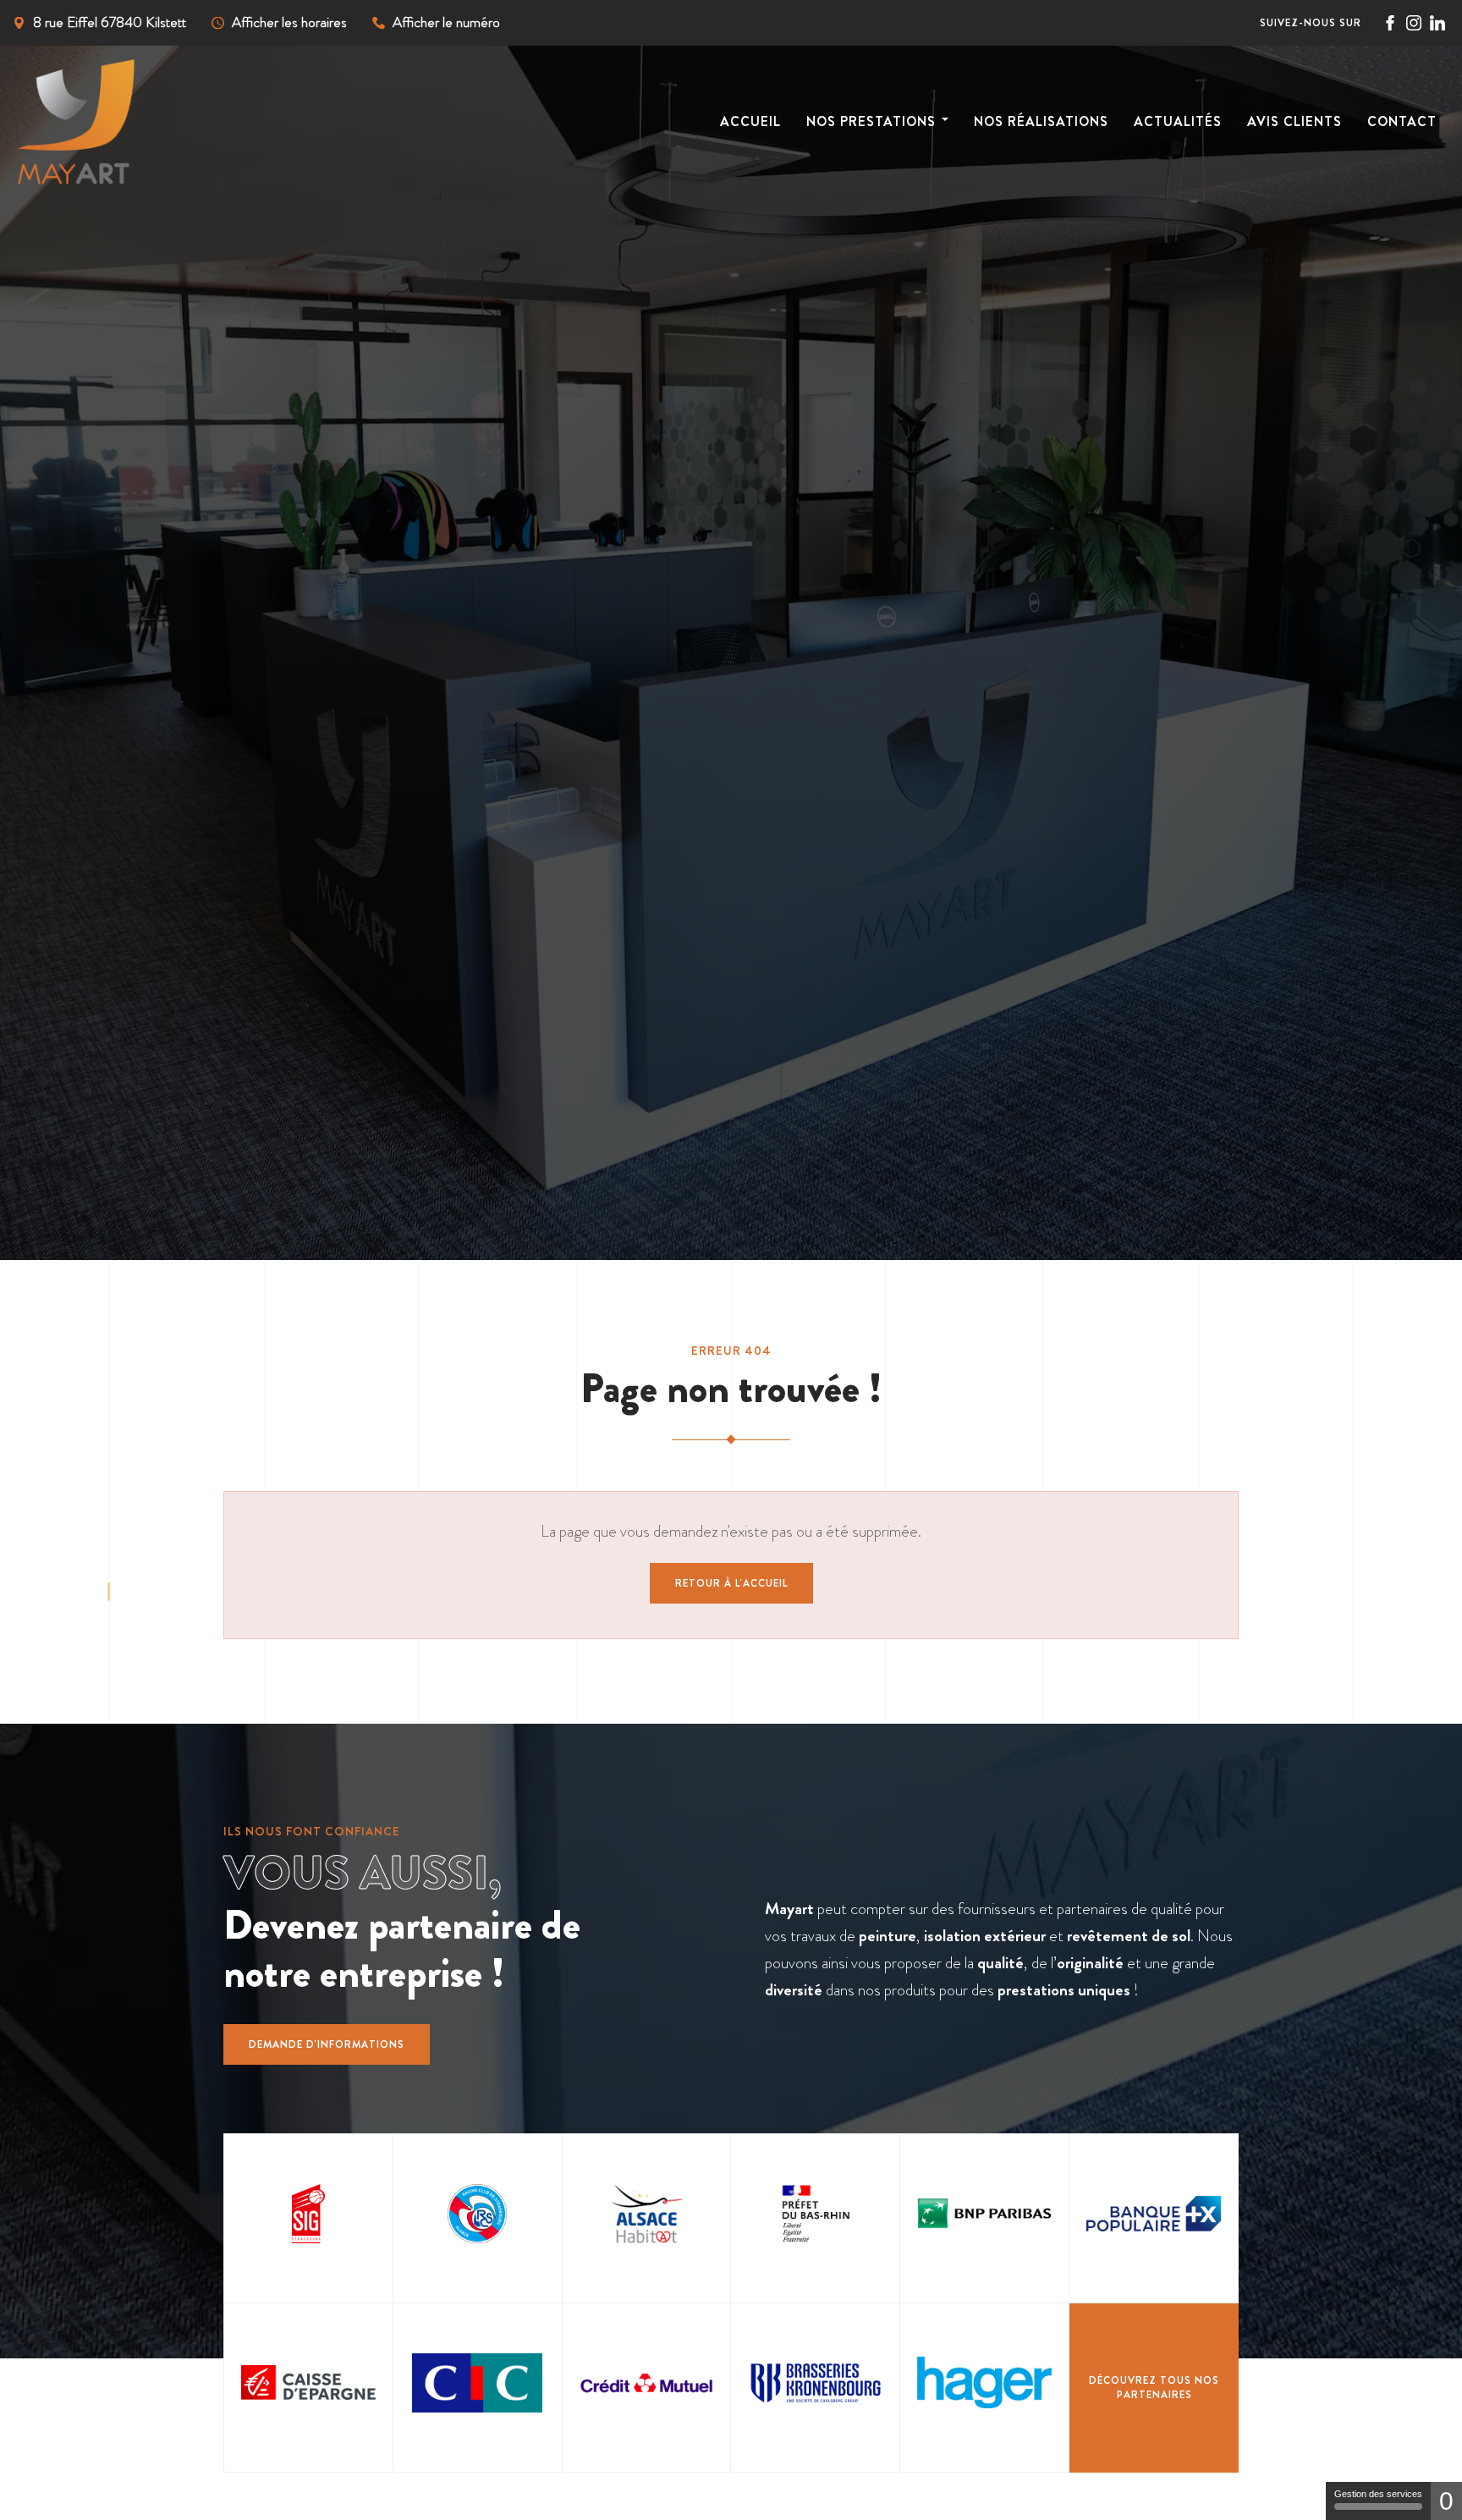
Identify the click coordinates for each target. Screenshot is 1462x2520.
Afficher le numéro (446, 22)
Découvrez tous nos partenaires (1154, 2388)
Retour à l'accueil (731, 1583)
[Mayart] (102, 122)
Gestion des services (1378, 2494)
